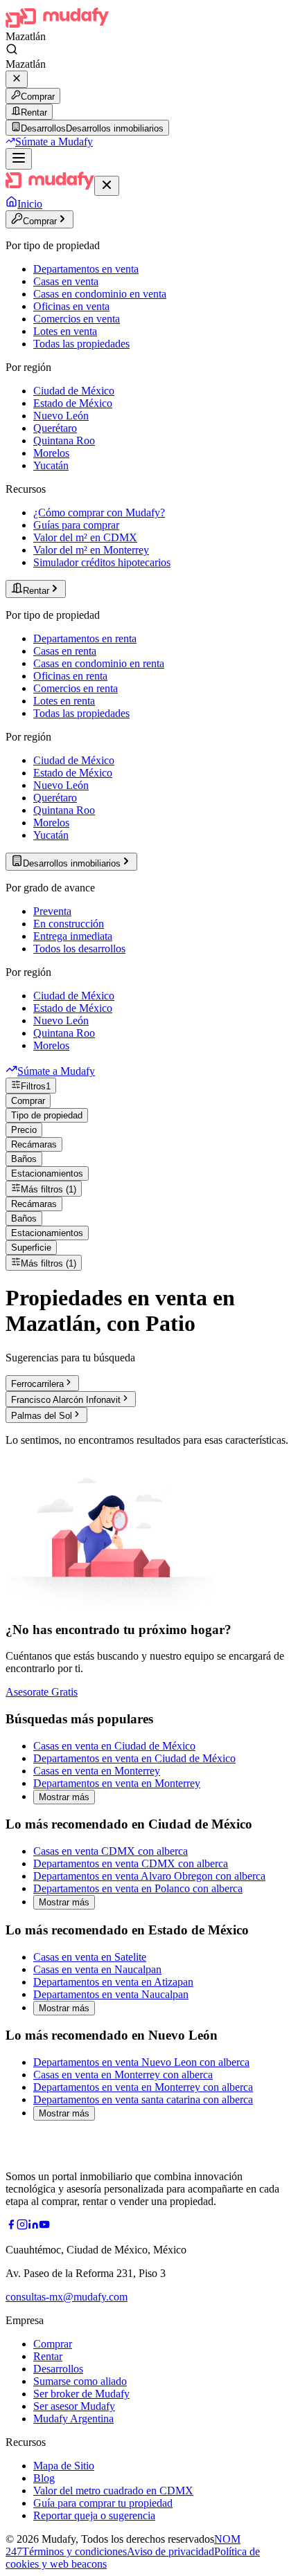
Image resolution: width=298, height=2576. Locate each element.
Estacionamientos (47, 1173)
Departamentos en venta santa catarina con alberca (143, 2099)
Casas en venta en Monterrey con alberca (123, 2075)
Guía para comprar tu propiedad (103, 2503)
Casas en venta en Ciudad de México (114, 1746)
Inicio (30, 204)
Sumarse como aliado (80, 2381)
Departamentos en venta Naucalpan (111, 1994)
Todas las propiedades (81, 344)
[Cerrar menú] (107, 186)
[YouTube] (44, 2226)
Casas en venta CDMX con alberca (111, 1851)
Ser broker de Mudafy (81, 2394)
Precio (24, 1130)
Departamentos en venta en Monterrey (117, 1783)
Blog (44, 2478)
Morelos (51, 453)
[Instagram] (22, 2226)
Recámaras (34, 1144)
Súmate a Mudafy (54, 142)
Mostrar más (64, 1797)
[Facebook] (11, 2226)
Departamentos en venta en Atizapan (113, 1982)
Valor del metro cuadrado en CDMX (113, 2491)
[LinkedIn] (33, 2226)
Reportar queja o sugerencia (94, 2515)
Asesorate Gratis (42, 1692)
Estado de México (73, 403)
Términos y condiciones (74, 2551)
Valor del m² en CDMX (85, 537)
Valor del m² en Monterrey (91, 550)
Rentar (34, 112)
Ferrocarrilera (37, 1384)
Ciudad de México (74, 391)
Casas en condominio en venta (100, 294)
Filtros (36, 1086)
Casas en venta (66, 281)
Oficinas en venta (71, 306)
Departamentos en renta (85, 638)
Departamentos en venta (86, 269)
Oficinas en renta (70, 676)
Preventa (52, 911)
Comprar (38, 97)
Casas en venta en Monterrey (97, 1771)
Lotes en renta (64, 701)
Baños (24, 1159)
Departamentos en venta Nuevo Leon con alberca (141, 2062)
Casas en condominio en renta (99, 663)
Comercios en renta (76, 688)
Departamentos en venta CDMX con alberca (131, 1863)
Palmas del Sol (42, 1416)
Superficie (31, 1248)
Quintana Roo (64, 441)
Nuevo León (61, 416)
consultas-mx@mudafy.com (67, 2297)
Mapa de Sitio (64, 2466)
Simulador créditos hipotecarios (102, 562)
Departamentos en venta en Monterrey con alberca (143, 2087)
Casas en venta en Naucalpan (97, 1969)
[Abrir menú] (19, 159)
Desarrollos (58, 2369)
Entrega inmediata (73, 936)
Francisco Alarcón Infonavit (66, 1400)
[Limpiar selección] (17, 79)
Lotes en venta (65, 331)
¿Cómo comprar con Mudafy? (99, 513)
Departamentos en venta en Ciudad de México (134, 1758)
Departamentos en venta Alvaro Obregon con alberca (149, 1876)
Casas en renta (65, 651)
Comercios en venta (77, 319)
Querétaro (55, 428)
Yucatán (51, 465)
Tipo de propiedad (47, 1115)
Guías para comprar (76, 525)
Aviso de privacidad (170, 2551)
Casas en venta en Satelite (90, 1957)
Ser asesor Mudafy (74, 2406)
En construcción (69, 924)
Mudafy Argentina (73, 2419)
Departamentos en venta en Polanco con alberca (138, 1888)
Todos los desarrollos (79, 949)
